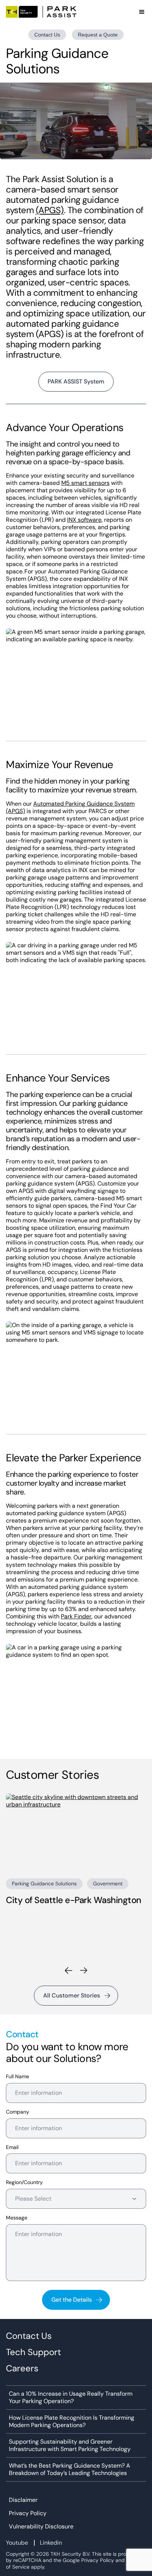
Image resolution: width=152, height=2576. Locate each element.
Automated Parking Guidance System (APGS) (70, 807)
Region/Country (24, 2182)
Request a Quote (98, 35)
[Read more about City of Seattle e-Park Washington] (76, 1833)
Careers (22, 2368)
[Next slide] (84, 1971)
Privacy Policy (28, 2513)
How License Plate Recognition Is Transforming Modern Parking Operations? (72, 2421)
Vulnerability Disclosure (41, 2527)
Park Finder (76, 1616)
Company (18, 2112)
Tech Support (33, 2352)
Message (17, 2218)
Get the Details (72, 2300)
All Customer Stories (72, 1995)
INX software (84, 520)
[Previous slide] (68, 1971)
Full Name (18, 2077)
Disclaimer (23, 2500)
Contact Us (47, 35)
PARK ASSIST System (76, 381)
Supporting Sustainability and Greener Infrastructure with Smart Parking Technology (70, 2445)
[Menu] (142, 12)
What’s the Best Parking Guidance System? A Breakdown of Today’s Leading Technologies (70, 2469)
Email (12, 2147)
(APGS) (50, 210)
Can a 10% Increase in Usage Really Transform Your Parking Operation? (71, 2398)
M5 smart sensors (85, 483)
